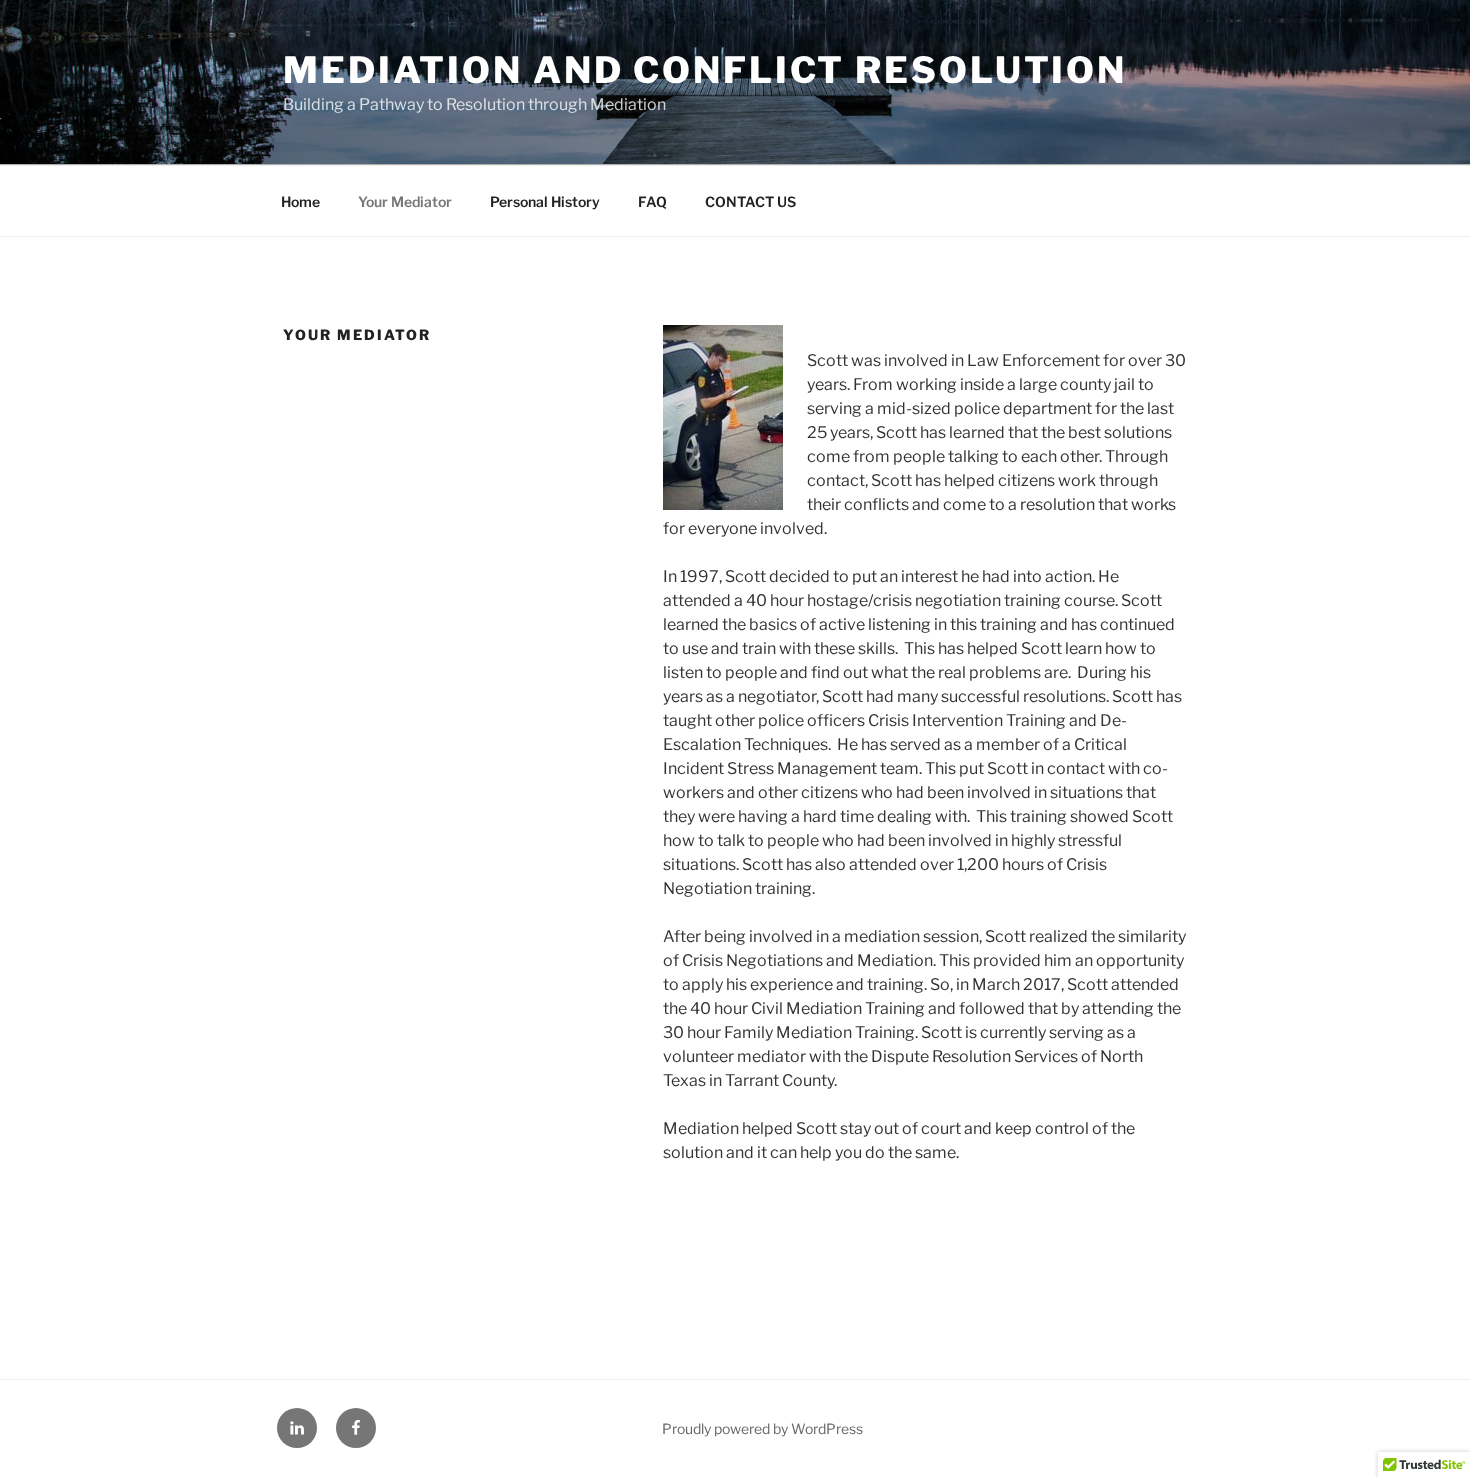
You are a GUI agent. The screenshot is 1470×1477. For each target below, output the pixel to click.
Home (300, 201)
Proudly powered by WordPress (762, 1428)
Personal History (545, 201)
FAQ (652, 201)
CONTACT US (750, 201)
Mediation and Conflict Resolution (705, 70)
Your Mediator (405, 201)
